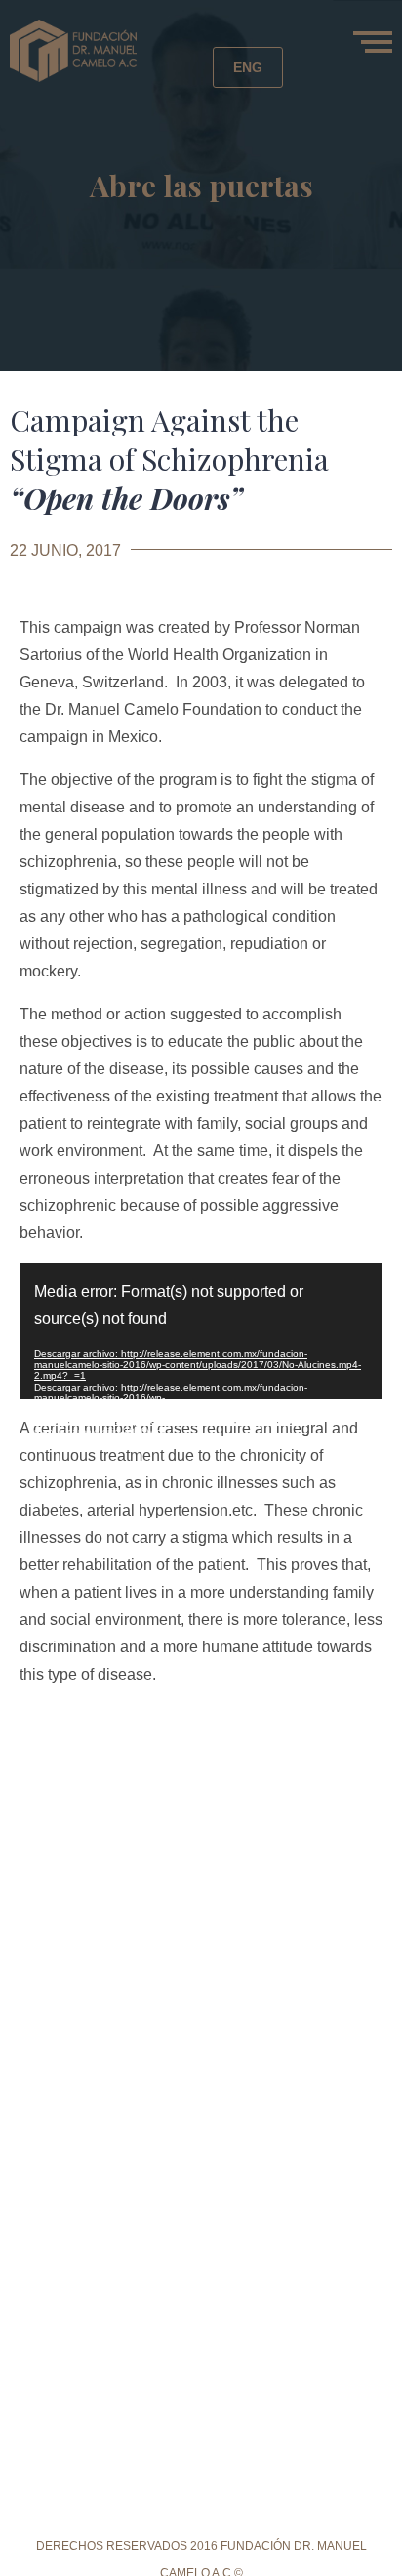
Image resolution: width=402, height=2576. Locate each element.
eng (248, 67)
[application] (201, 1331)
